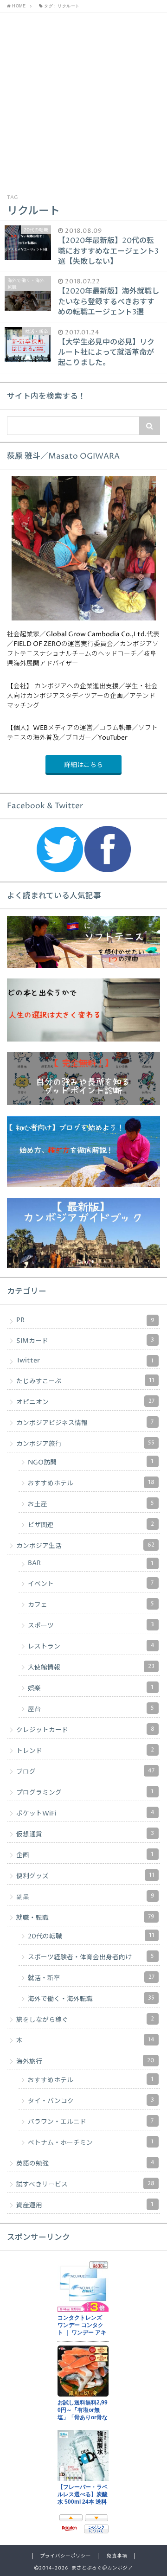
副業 (85, 1897)
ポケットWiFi (85, 1813)
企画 (85, 1855)
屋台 (91, 1709)
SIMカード (85, 1341)
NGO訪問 (91, 1462)
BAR (91, 1563)
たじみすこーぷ (85, 1381)
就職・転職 (85, 1918)
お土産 (91, 1504)
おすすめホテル (91, 1483)
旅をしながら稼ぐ (85, 2020)
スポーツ (91, 1625)
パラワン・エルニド (91, 2122)
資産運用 (85, 2205)
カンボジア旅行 (85, 1444)
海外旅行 (85, 2061)
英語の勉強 (85, 2163)
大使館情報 (91, 1667)
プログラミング (85, 1792)
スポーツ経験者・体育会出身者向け (91, 1957)
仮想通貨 (85, 1834)
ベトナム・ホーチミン (91, 2142)
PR (85, 1320)
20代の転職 (91, 1936)
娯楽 (91, 1688)
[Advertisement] (83, 101)
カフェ (91, 1604)
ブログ (85, 1771)
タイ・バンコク (91, 2101)
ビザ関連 (91, 1525)
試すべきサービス (85, 2184)
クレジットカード (85, 1730)
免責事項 (117, 2556)
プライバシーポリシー (65, 2556)
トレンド (85, 1751)
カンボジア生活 (85, 1546)
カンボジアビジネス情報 (85, 1423)
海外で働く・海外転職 (91, 1999)
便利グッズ (85, 1876)
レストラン (91, 1646)
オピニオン (85, 1402)
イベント (91, 1584)
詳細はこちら (83, 765)
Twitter (85, 1361)
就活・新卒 (91, 1978)
